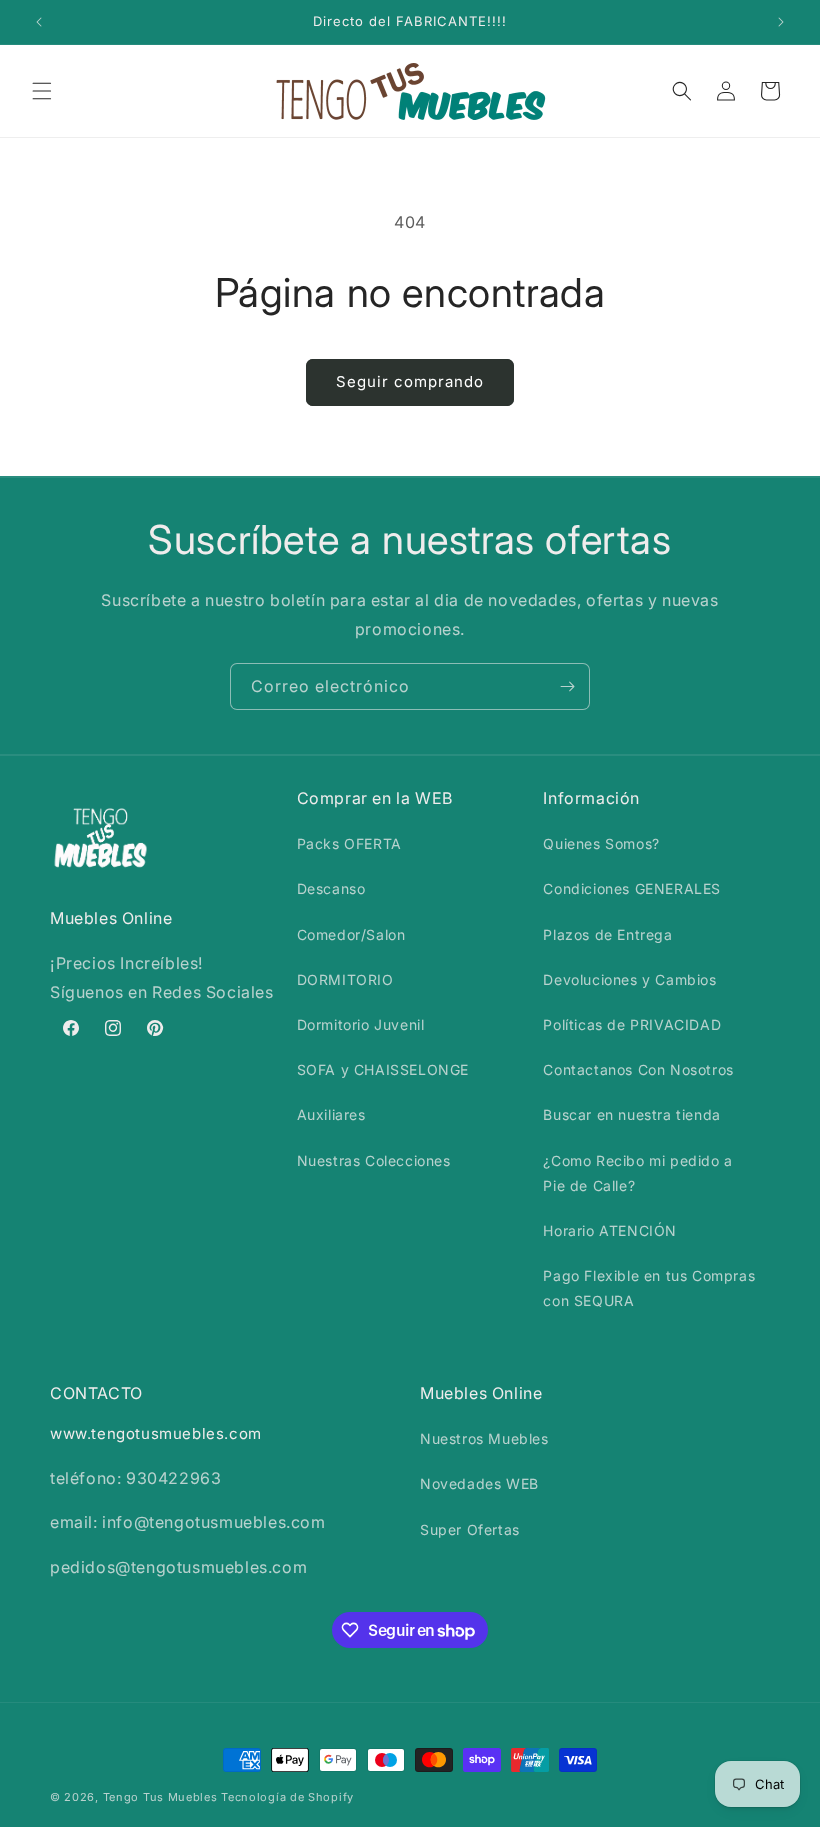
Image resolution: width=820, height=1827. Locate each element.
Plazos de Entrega (607, 934)
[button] (42, 91)
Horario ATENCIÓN (610, 1230)
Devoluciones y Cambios (629, 979)
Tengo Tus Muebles (160, 1797)
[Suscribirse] (567, 686)
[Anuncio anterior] (39, 22)
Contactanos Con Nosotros (638, 1069)
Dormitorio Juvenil (361, 1024)
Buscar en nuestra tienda (631, 1114)
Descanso (331, 888)
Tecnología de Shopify (287, 1797)
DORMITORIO (345, 979)
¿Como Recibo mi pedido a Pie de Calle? (637, 1173)
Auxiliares (331, 1114)
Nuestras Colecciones (374, 1160)
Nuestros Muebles (484, 1438)
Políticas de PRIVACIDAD (632, 1024)
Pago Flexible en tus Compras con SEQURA (649, 1288)
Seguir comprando (410, 381)
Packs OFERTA (349, 843)
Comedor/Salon (351, 934)
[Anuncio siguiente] (781, 22)
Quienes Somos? (601, 843)
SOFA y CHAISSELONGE (383, 1069)
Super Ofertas (470, 1529)
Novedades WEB (479, 1483)
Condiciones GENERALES (632, 888)
